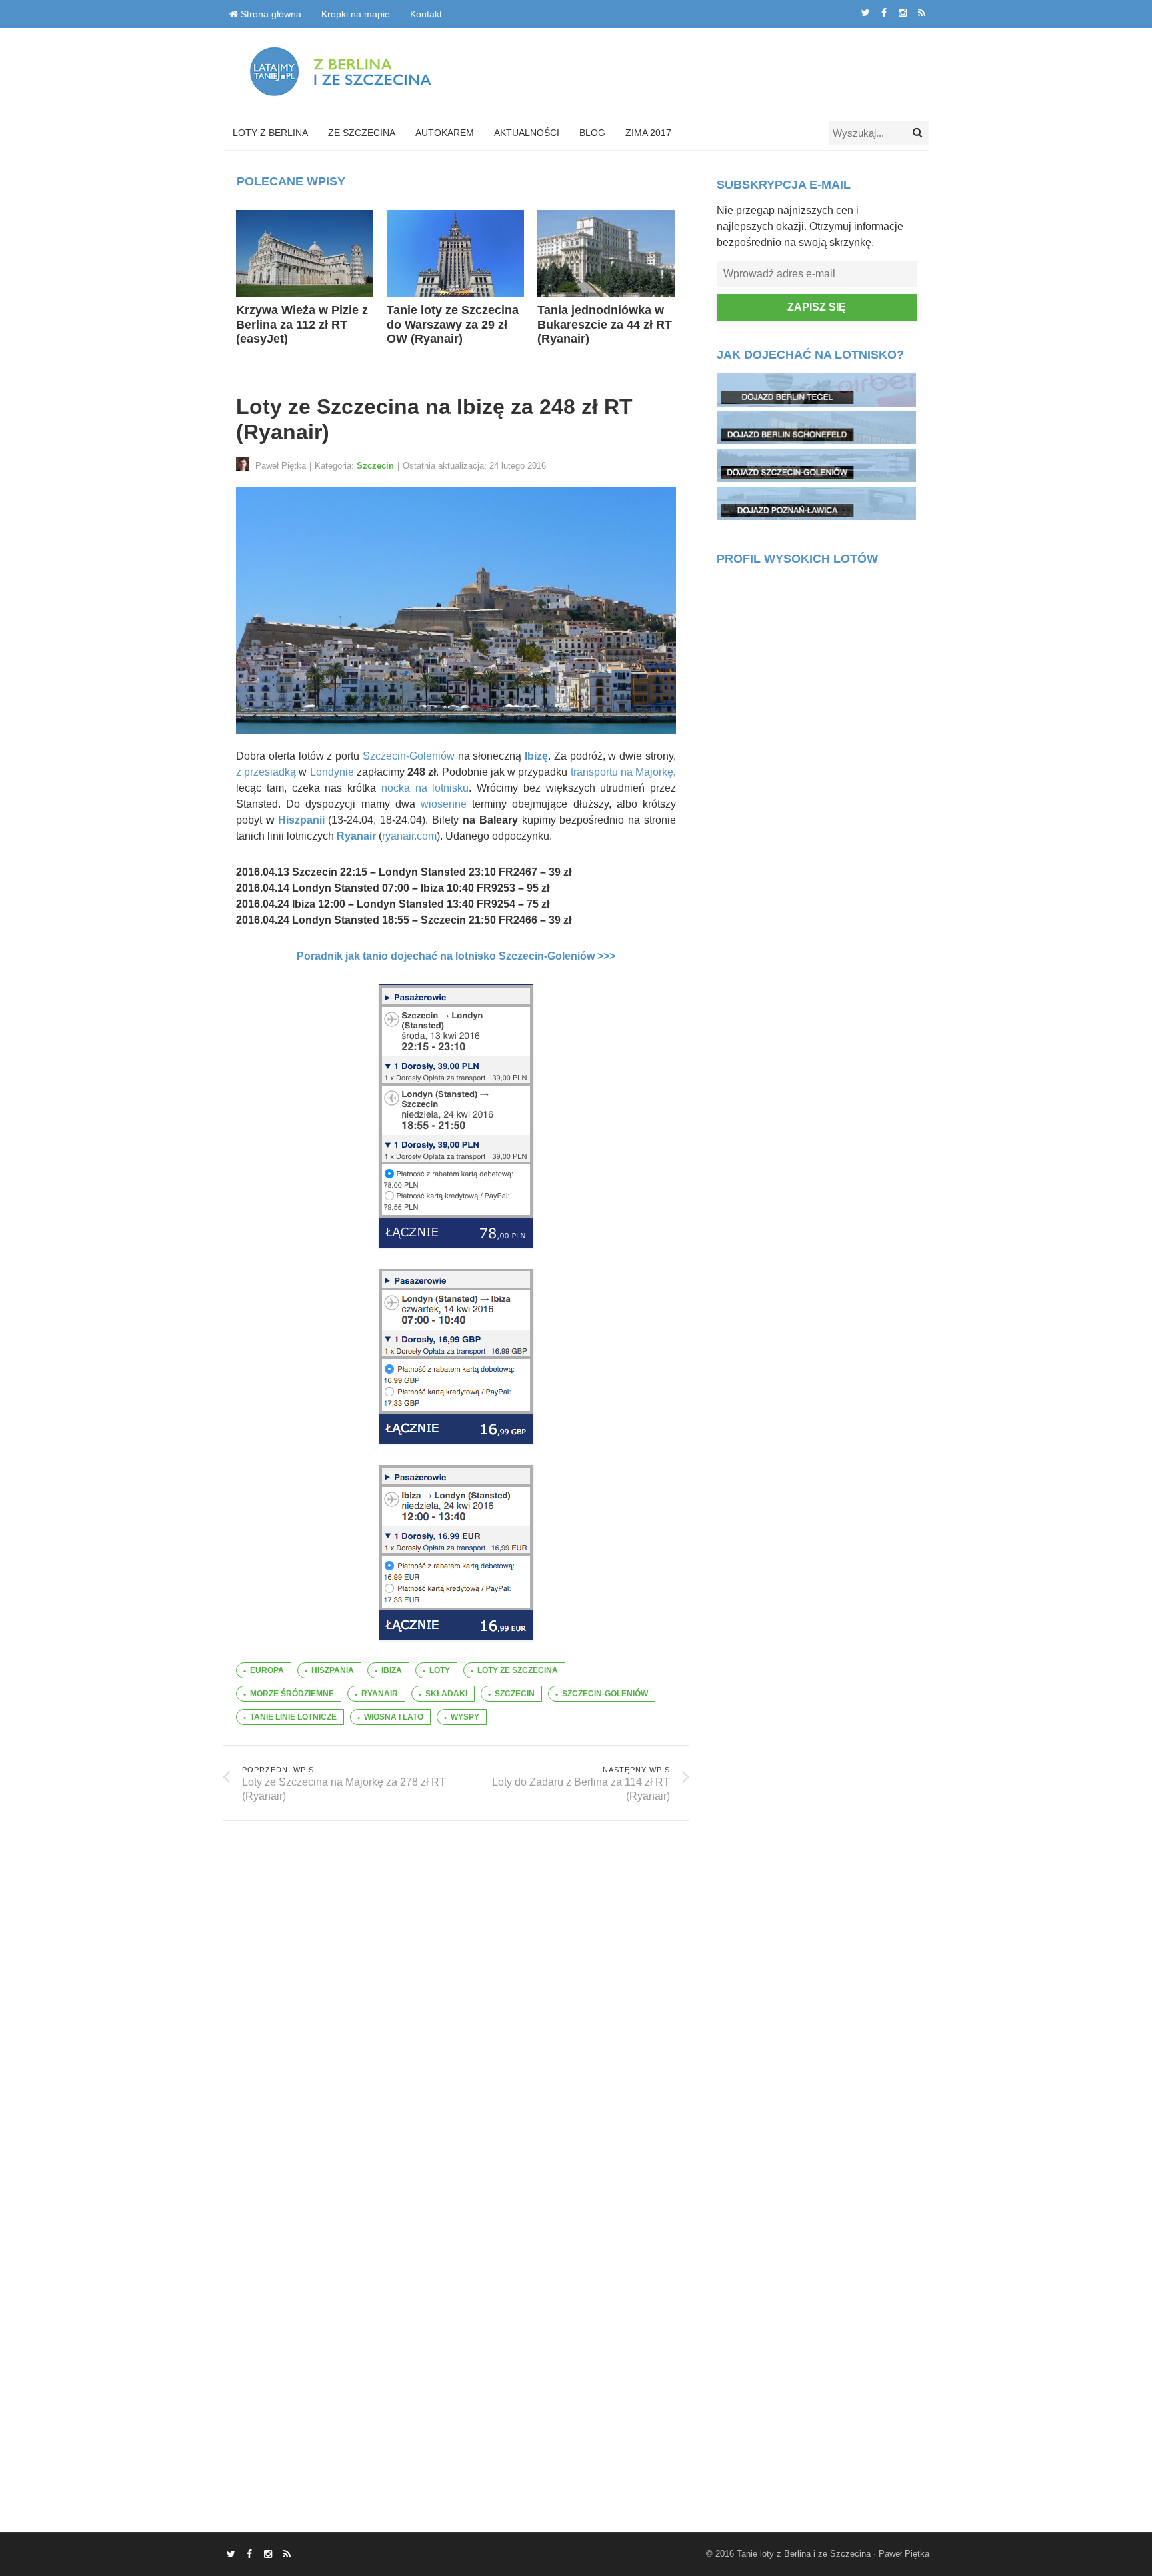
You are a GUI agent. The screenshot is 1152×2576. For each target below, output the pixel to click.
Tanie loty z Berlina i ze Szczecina (804, 2554)
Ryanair (356, 836)
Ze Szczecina (362, 133)
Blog (592, 133)
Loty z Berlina (270, 133)
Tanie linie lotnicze (293, 1717)
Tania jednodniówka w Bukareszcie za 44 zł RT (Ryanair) (605, 324)
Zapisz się (817, 307)
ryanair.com (409, 836)
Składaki (446, 1694)
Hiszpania (333, 1670)
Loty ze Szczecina (518, 1670)
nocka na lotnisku (425, 788)
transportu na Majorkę (622, 772)
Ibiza (392, 1670)
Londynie (332, 772)
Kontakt (426, 14)
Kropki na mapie (356, 14)
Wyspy (465, 1717)
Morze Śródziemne (292, 1694)
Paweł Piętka (904, 2554)
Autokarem (445, 133)
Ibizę (536, 756)
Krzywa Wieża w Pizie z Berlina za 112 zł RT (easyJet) (302, 324)
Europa (267, 1670)
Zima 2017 (648, 133)
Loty (440, 1670)
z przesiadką (266, 772)
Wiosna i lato (394, 1717)
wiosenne (444, 804)
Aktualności (527, 133)
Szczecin (375, 466)
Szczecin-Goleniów (409, 756)
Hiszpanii (301, 820)
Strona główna (270, 14)
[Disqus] (456, 1988)
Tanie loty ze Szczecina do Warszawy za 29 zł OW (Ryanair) (453, 324)
